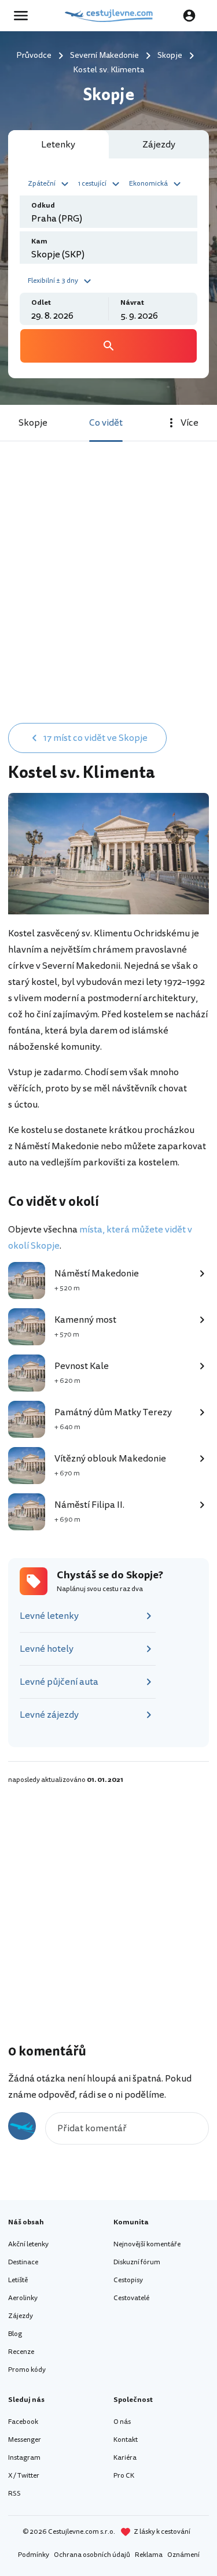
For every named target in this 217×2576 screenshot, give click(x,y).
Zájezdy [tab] (159, 145)
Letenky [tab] (58, 145)
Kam (39, 241)
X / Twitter (24, 2476)
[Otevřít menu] (24, 16)
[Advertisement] (108, 601)
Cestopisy (128, 2280)
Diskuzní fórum (137, 2262)
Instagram (24, 2458)
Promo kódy (27, 2370)
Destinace (23, 2262)
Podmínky (34, 2555)
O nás (122, 2422)
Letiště (18, 2280)
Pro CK (124, 2476)
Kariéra (125, 2458)
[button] (50, 183)
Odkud (43, 206)
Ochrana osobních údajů (92, 2555)
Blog (15, 2334)
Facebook (23, 2422)
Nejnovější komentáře (147, 2244)
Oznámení (183, 2555)
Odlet (41, 303)
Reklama (149, 2555)
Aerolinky (23, 2298)
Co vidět (106, 423)
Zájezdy (21, 2316)
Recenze (21, 2352)
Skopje (33, 423)
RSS (14, 2494)
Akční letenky (28, 2244)
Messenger (25, 2440)
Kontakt (126, 2440)
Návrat (132, 303)
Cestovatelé (131, 2298)
